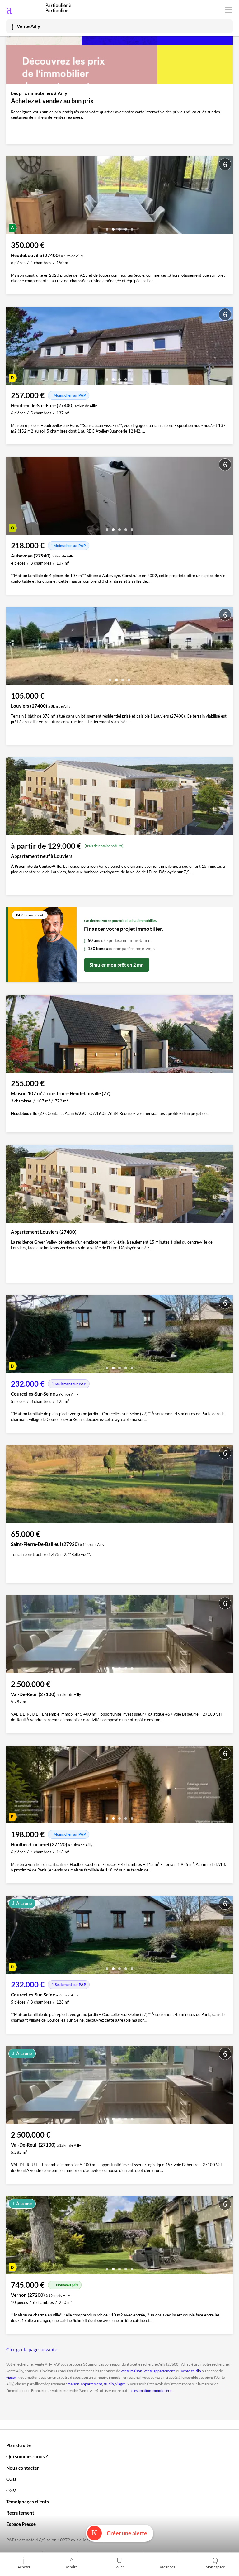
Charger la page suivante (32, 2349)
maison (73, 2384)
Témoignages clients (28, 2502)
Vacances (167, 2567)
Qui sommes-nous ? (27, 2456)
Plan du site (19, 2445)
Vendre (72, 2567)
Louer (119, 2567)
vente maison (131, 2371)
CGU (11, 2479)
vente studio (191, 2371)
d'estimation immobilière (151, 2390)
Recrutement (20, 2513)
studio (109, 2384)
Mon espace (215, 2567)
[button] (107, 227)
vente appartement (159, 2371)
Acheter (24, 2567)
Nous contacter (23, 2468)
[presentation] (12, 197)
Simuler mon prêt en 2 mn (117, 965)
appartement (91, 2384)
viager (11, 2377)
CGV (11, 2490)
